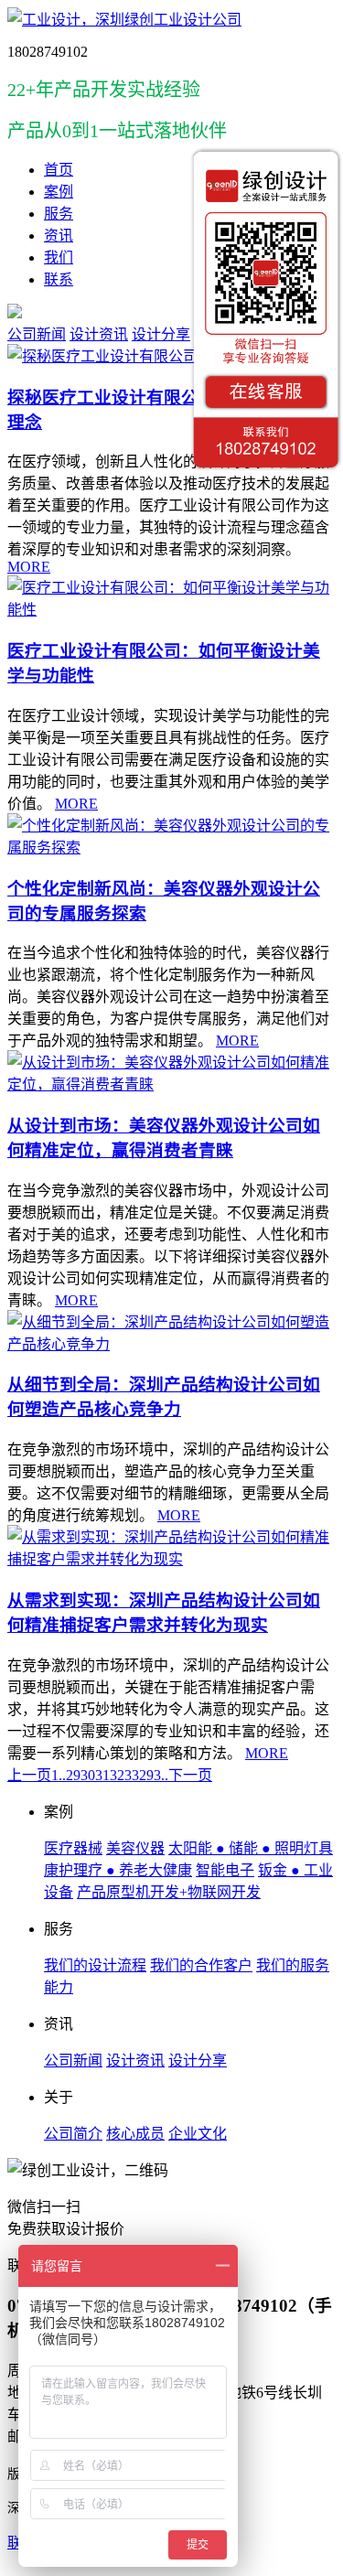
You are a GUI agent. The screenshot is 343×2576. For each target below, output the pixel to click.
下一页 (190, 1775)
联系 (59, 279)
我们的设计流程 (95, 1965)
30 (88, 1775)
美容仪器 (135, 1848)
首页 (59, 170)
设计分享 (161, 334)
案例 (59, 192)
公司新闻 (37, 334)
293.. (154, 1775)
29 (73, 1775)
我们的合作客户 (201, 1965)
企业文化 (198, 2134)
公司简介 (73, 2134)
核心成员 (135, 2134)
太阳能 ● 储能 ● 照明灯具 (251, 1848)
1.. (59, 1775)
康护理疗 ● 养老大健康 (118, 1870)
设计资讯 (99, 334)
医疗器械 (73, 1848)
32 (117, 1775)
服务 (59, 214)
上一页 (29, 1775)
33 (132, 1775)
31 (102, 1775)
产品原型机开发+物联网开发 (169, 1892)
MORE (29, 567)
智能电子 (225, 1870)
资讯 (59, 236)
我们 (59, 258)
